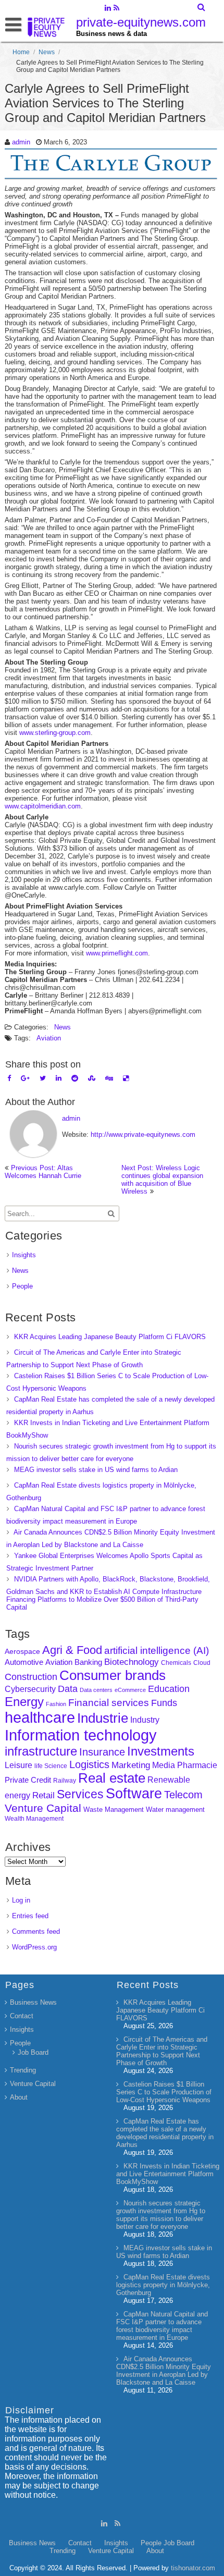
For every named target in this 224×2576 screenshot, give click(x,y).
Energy (24, 1702)
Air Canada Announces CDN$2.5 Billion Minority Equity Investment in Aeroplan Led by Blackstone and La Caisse (164, 2371)
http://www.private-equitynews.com (143, 1134)
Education (169, 1689)
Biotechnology (132, 1662)
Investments (161, 1751)
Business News (33, 2002)
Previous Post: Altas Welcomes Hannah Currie (43, 1172)
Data (68, 1689)
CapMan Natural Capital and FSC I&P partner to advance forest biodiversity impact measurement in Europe (162, 2326)
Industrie (103, 1718)
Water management (175, 1810)
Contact (22, 2016)
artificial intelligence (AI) (157, 1651)
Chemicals (176, 1663)
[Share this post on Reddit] (75, 1078)
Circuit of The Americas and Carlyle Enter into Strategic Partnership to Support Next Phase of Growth (162, 2051)
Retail (43, 1795)
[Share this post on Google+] (25, 1078)
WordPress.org (34, 1947)
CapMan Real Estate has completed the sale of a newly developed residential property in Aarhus (165, 2133)
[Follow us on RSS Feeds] (116, 9)
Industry (145, 1720)
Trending (23, 2070)
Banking (88, 1662)
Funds (164, 1703)
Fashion (56, 1704)
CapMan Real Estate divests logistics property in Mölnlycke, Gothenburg (163, 2285)
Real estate (112, 1778)
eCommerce (130, 1690)
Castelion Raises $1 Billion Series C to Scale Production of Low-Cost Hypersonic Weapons (164, 2092)
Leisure (18, 1765)
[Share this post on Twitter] (43, 1078)
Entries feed (30, 1916)
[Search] (202, 7)
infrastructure (41, 1751)
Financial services (109, 1703)
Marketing (131, 1765)
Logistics (89, 1764)
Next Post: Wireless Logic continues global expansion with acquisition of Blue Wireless (162, 1180)
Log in (21, 1900)
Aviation (49, 1038)
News (47, 52)
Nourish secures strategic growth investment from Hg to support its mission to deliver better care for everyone (161, 2215)
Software (134, 1794)
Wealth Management (34, 1819)
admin (21, 142)
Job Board (33, 2052)
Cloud (202, 1663)
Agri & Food (72, 1650)
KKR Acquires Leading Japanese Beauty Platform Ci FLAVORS (110, 1337)
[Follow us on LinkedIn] (108, 9)
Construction (31, 1677)
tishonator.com (193, 2568)
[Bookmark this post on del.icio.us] (126, 1078)
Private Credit (28, 1780)
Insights (24, 1255)
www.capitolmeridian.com (43, 806)
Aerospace (22, 1651)
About (19, 2097)
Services (80, 1794)
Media (164, 1765)
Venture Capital (43, 1808)
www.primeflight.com (117, 953)
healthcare (40, 1718)
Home (21, 52)
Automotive (24, 1662)
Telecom (183, 1795)
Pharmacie (197, 1765)
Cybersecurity (30, 1689)
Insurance (102, 1752)
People (22, 1286)
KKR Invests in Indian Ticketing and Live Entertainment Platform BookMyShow (168, 2174)
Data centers (96, 1690)
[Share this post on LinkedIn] (59, 1078)
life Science (51, 1766)
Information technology (81, 1735)
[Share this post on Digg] (109, 1078)
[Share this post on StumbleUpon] (92, 1078)
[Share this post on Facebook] (9, 1078)
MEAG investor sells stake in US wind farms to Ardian (96, 1470)
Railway (65, 1780)
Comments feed (36, 1931)
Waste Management (114, 1810)
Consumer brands (113, 1675)
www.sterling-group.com (55, 733)
